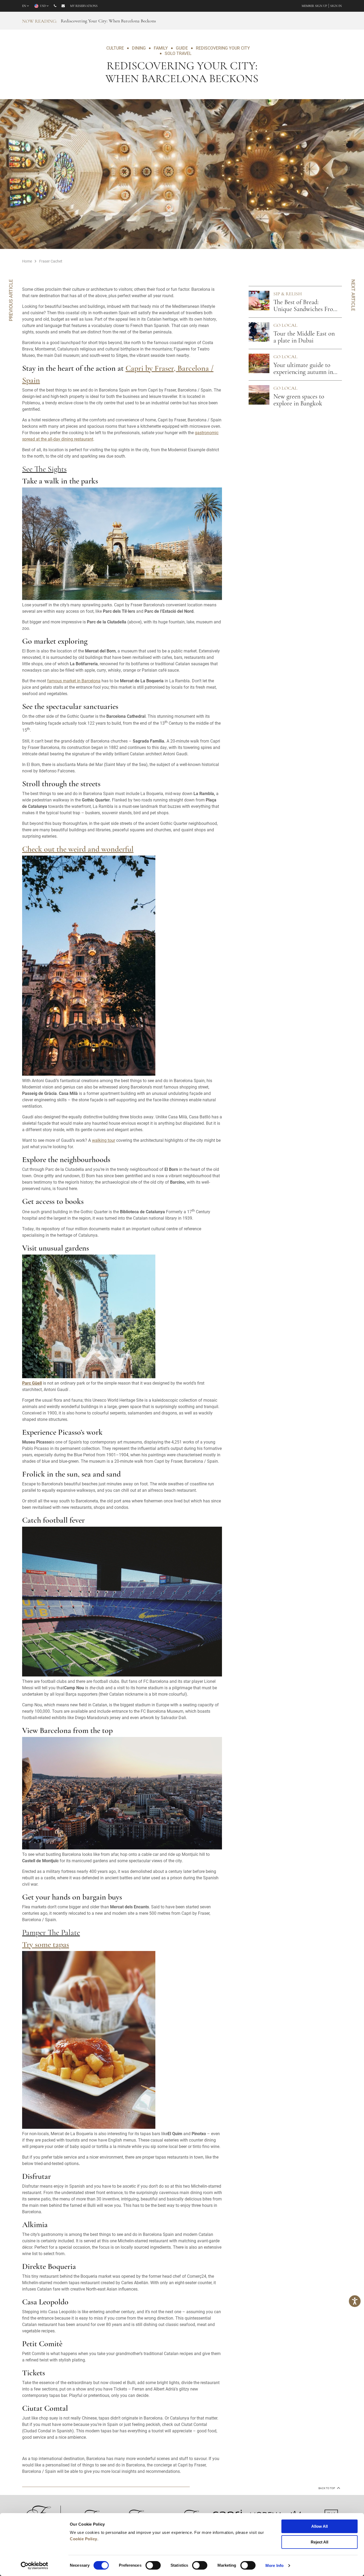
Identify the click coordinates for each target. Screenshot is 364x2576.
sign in (336, 6)
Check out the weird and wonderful (78, 850)
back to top (327, 2488)
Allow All (319, 2526)
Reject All (319, 2542)
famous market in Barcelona (74, 681)
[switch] (153, 2565)
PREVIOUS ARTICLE (11, 300)
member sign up (314, 6)
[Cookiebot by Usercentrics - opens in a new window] (35, 2566)
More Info (274, 2565)
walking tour (104, 1140)
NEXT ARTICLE (353, 295)
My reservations (84, 6)
